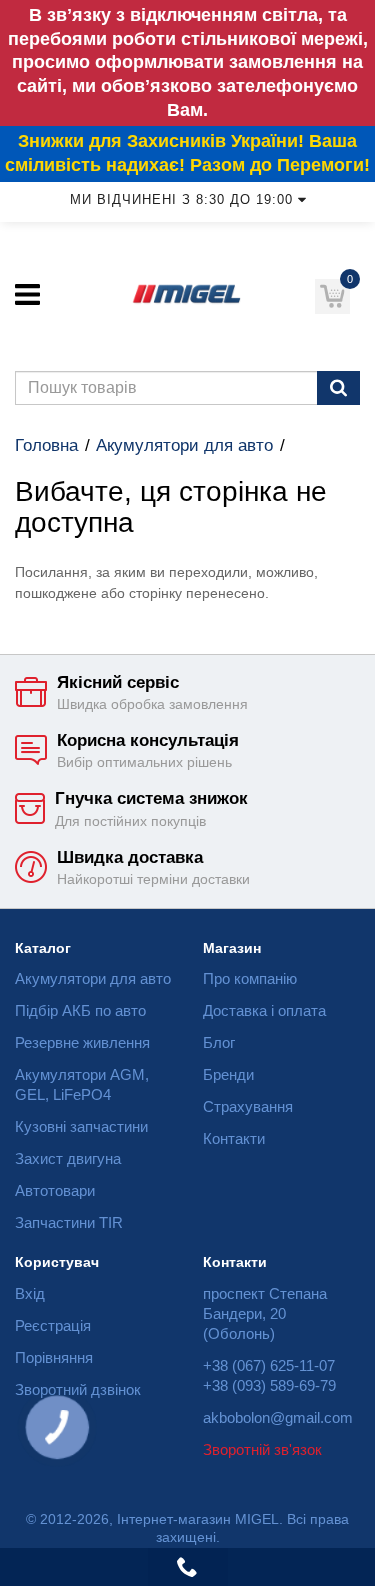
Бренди (228, 1074)
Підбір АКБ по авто (80, 1010)
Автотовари (55, 1190)
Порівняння (54, 1357)
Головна (46, 445)
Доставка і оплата (264, 1010)
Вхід (30, 1293)
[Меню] (27, 294)
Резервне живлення (82, 1042)
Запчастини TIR (69, 1222)
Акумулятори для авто (184, 445)
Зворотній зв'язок (262, 1449)
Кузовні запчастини (81, 1126)
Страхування (248, 1106)
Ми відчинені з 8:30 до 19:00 (181, 200)
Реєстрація (53, 1325)
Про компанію (250, 978)
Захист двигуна (68, 1158)
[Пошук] (338, 388)
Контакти (234, 1138)
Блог (219, 1042)
